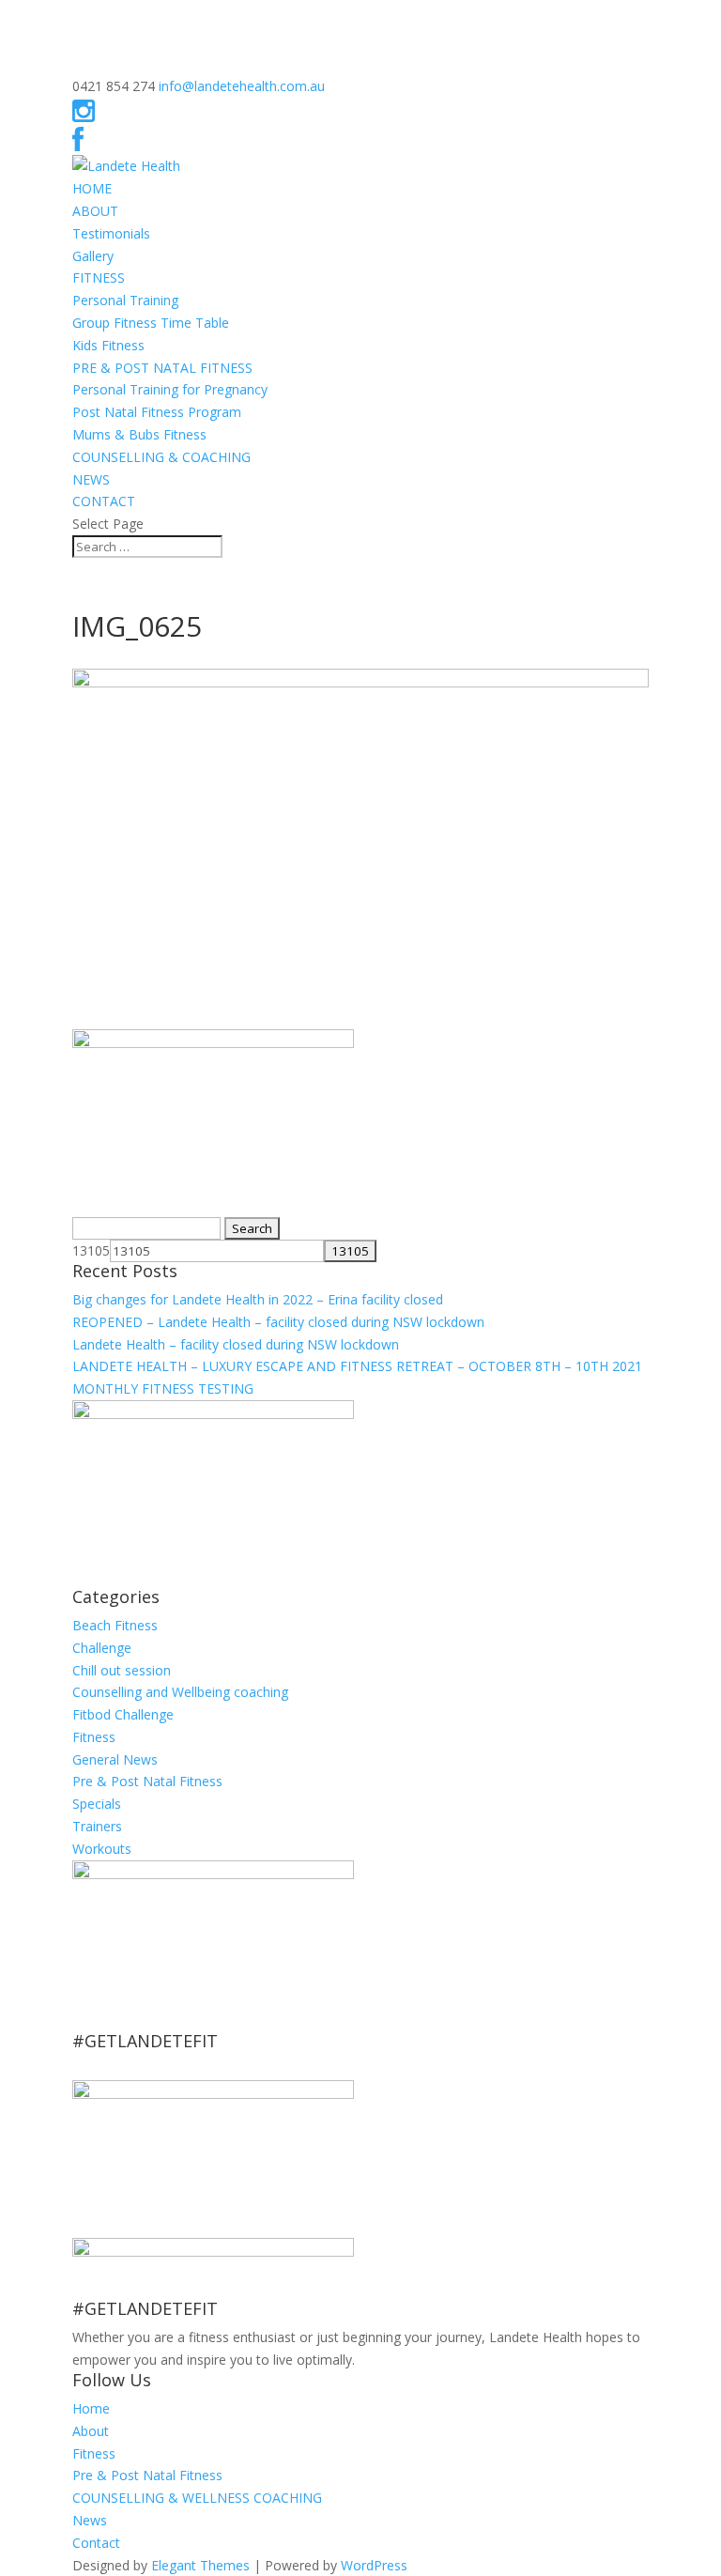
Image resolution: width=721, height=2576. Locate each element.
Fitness (94, 1737)
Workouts (102, 1849)
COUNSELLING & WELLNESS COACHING (197, 2498)
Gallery (93, 256)
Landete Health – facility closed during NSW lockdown (236, 1344)
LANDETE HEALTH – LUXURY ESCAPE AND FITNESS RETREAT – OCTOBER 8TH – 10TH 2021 (357, 1366)
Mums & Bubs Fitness (139, 434)
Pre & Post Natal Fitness (147, 1781)
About (91, 2431)
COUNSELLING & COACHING (161, 457)
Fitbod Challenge (123, 1714)
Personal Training (125, 300)
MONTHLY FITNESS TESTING (163, 1388)
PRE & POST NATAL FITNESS (162, 368)
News (90, 2520)
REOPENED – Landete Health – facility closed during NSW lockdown (278, 1322)
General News (115, 1759)
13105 (91, 1250)
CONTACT (104, 501)
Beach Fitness (115, 1625)
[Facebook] (78, 144)
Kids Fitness (108, 345)
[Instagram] (84, 115)
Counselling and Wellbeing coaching (180, 1692)
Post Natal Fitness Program (157, 412)
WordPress (374, 2565)
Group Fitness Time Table (151, 323)
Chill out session (122, 1670)
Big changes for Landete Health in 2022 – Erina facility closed (258, 1299)
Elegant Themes (200, 2565)
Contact (96, 2543)
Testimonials (111, 233)
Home (91, 2408)
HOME (92, 188)
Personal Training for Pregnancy (170, 389)
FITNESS (99, 278)
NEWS (91, 479)
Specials (97, 1804)
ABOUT (95, 211)
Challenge (102, 1648)
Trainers (97, 1826)
